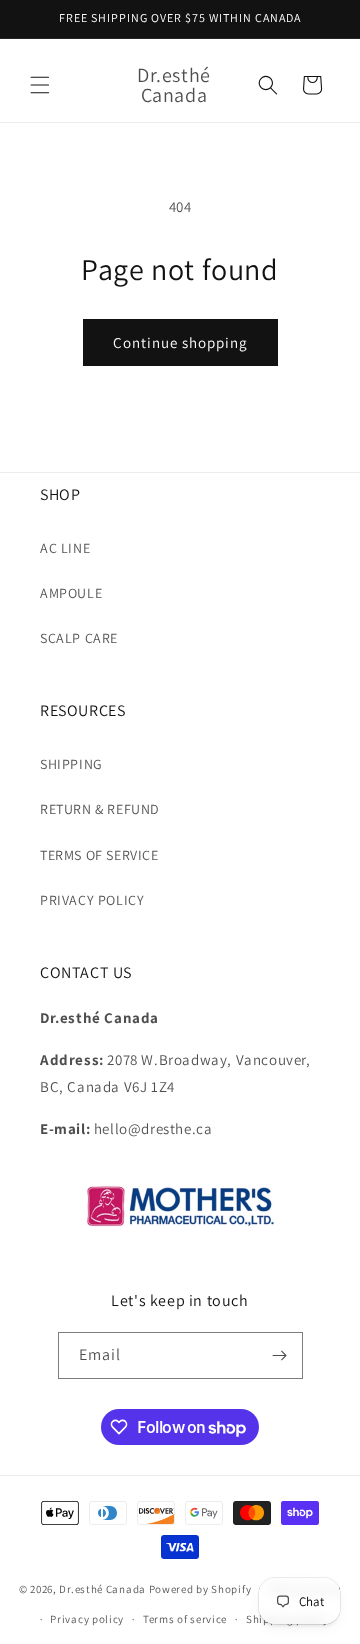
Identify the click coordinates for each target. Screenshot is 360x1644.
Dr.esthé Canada (102, 1588)
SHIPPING (71, 764)
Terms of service (185, 1619)
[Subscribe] (280, 1355)
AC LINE (65, 548)
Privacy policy (87, 1619)
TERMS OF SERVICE (99, 855)
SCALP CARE (79, 638)
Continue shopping (180, 342)
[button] (40, 85)
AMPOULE (71, 593)
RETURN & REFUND (100, 809)
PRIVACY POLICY (92, 900)
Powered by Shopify (200, 1588)
